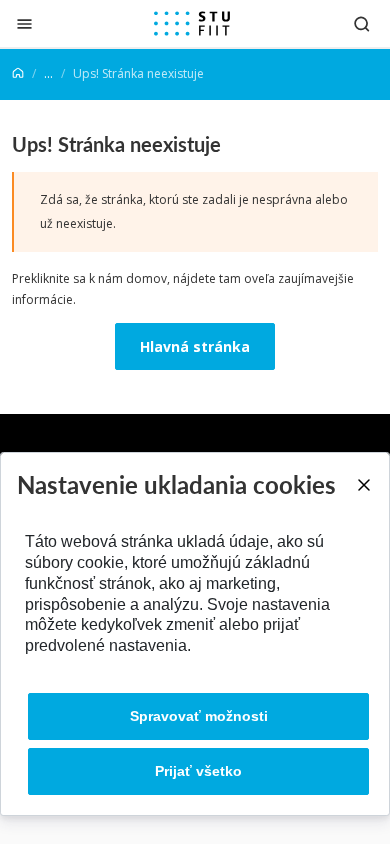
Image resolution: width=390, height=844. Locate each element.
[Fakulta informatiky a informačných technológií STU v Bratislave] (192, 24)
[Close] (363, 485)
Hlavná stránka (195, 346)
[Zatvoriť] (24, 23)
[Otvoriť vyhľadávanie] (362, 23)
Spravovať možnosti (199, 716)
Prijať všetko (198, 771)
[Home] (18, 73)
